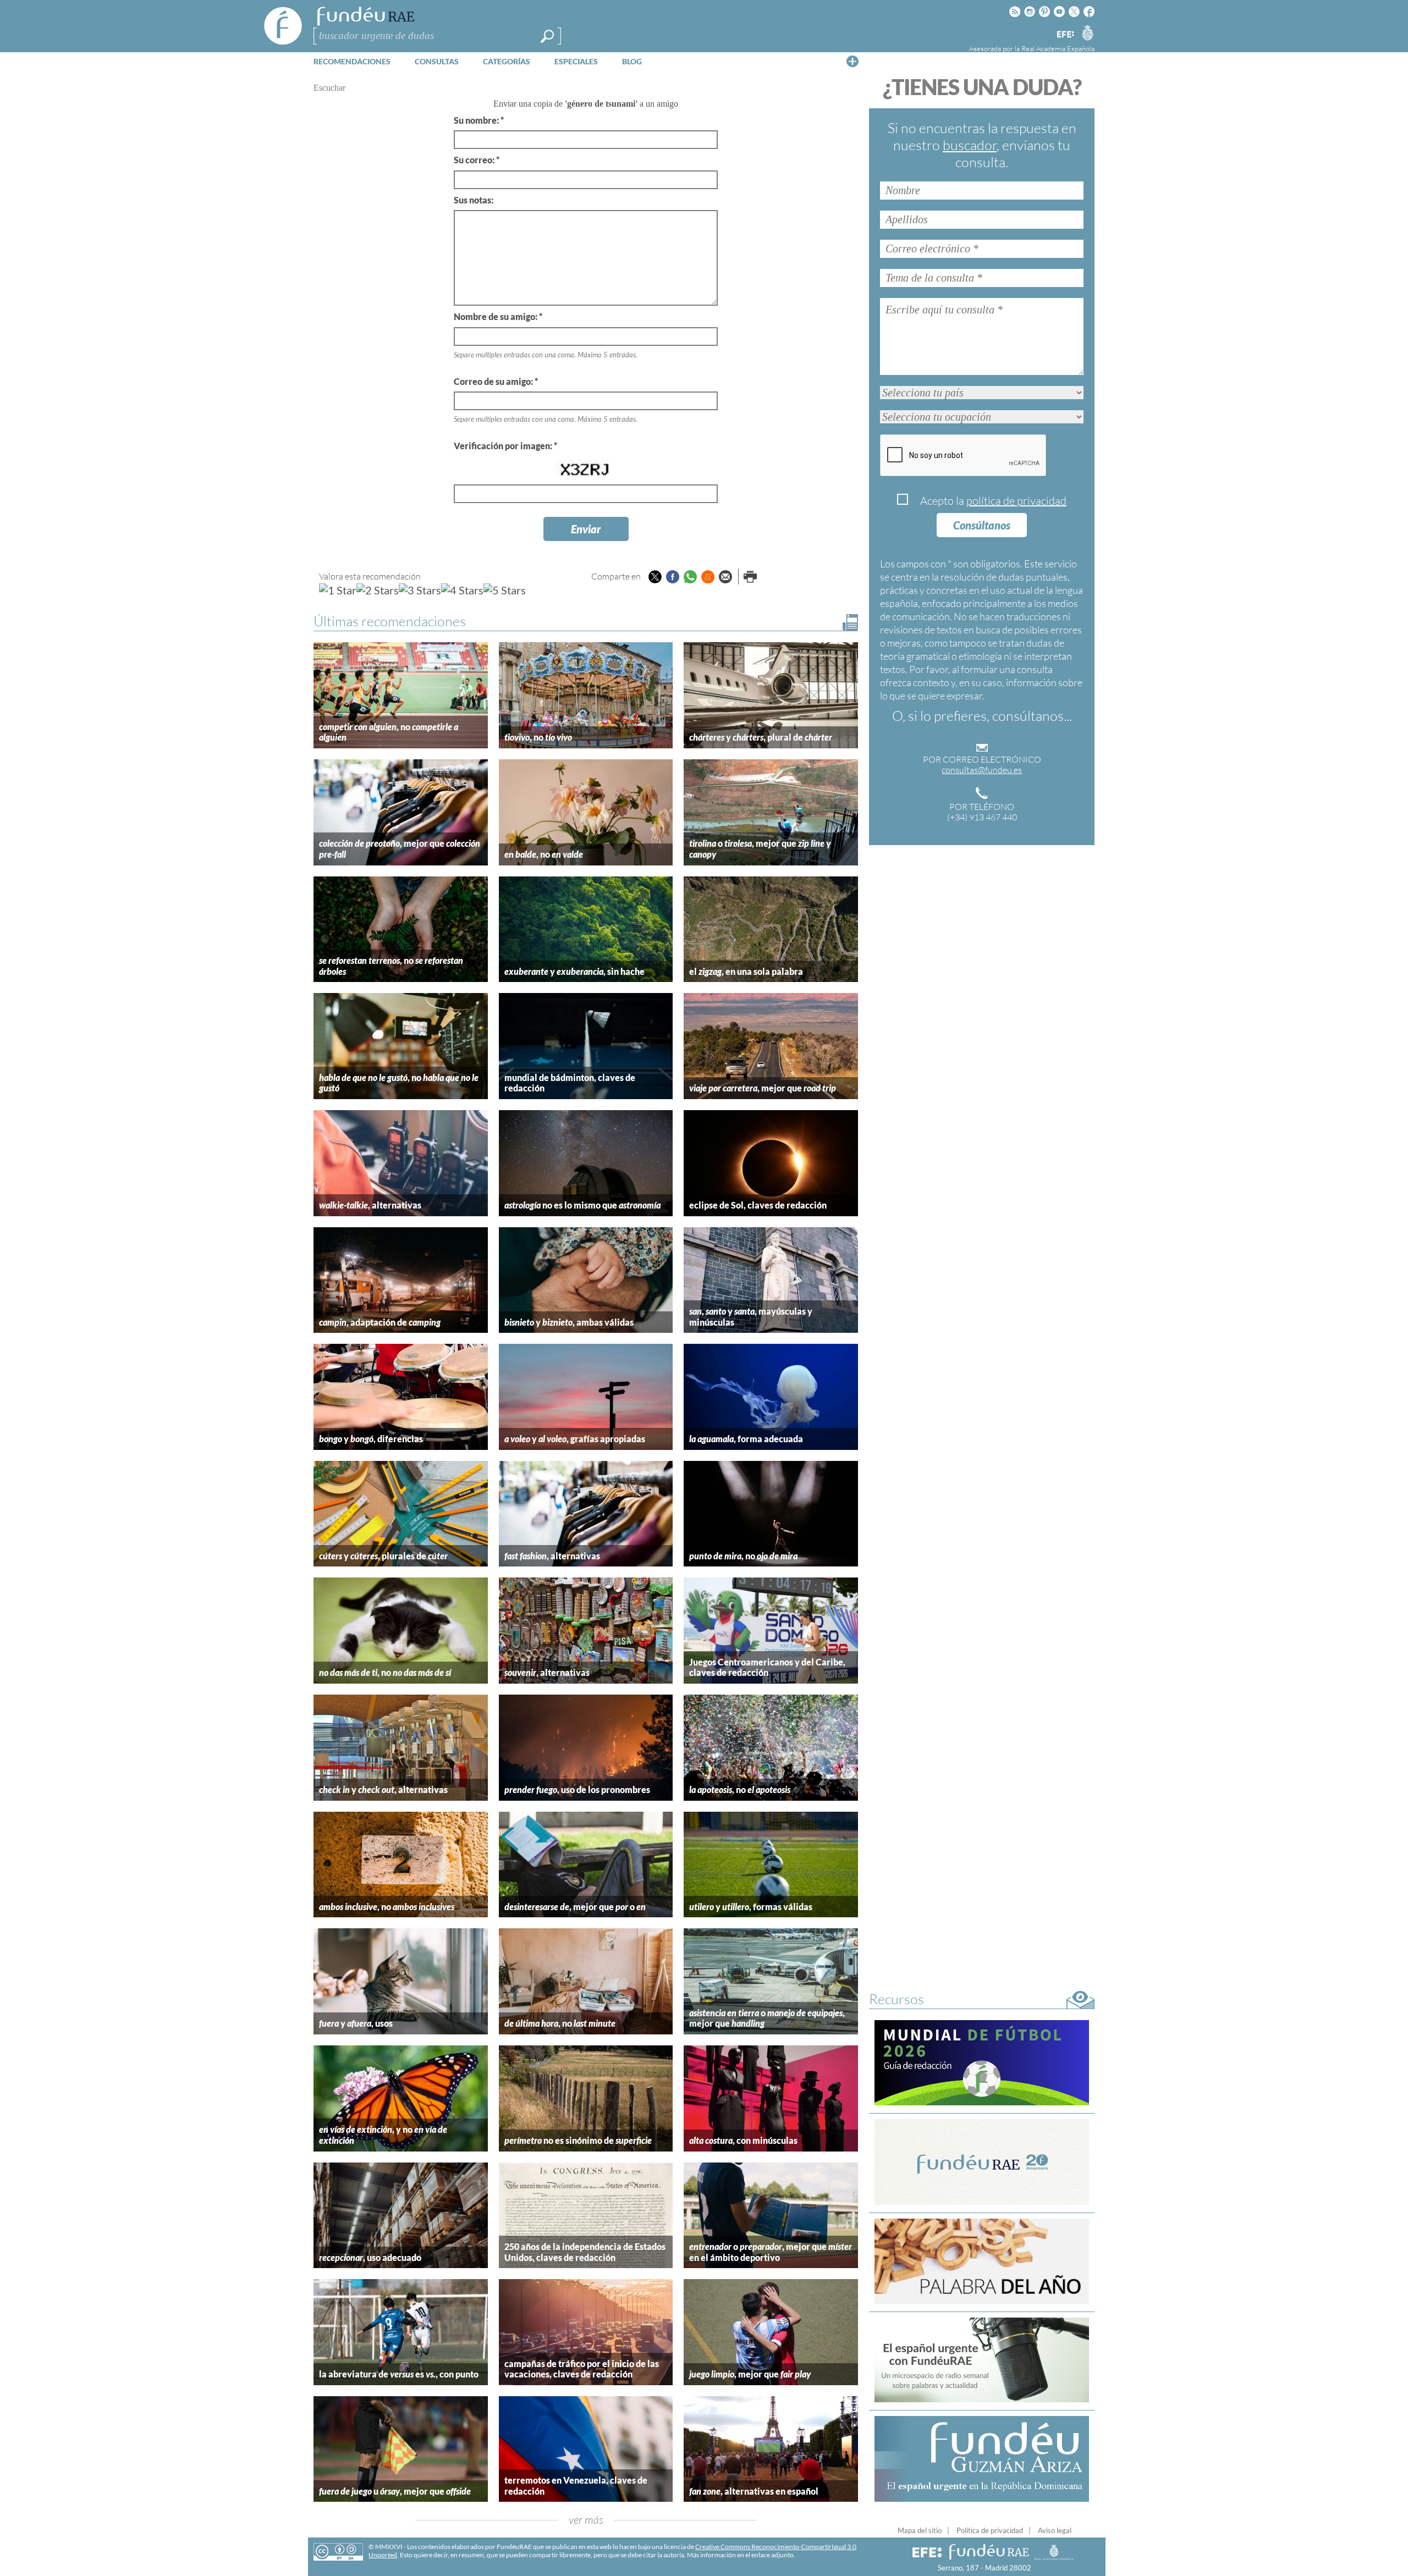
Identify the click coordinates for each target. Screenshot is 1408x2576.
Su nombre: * (479, 120)
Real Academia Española (1058, 48)
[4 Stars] (462, 590)
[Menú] (853, 61)
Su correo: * (477, 160)
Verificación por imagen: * (505, 446)
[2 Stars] (378, 590)
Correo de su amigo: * (496, 381)
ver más (586, 2520)
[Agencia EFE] (1065, 35)
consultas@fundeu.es (982, 770)
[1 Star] (338, 590)
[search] (547, 36)
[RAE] (1087, 32)
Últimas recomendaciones (390, 621)
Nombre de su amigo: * (498, 316)
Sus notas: (474, 200)
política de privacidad (1016, 501)
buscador (970, 145)
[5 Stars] (505, 590)
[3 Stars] (420, 590)
